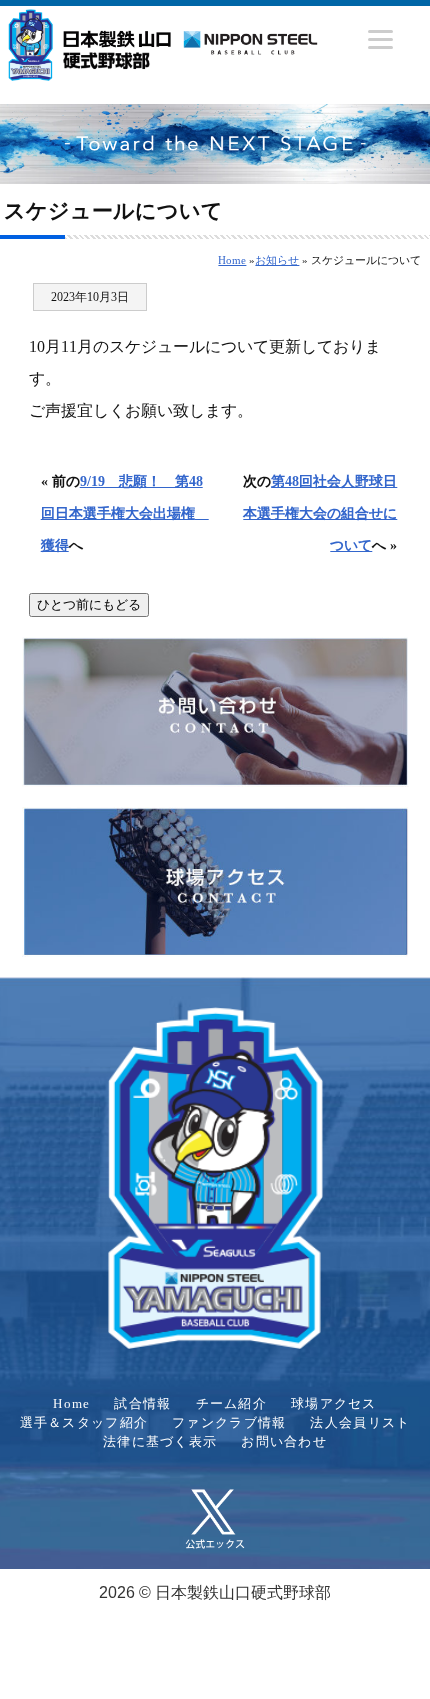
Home (232, 260)
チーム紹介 (231, 1404)
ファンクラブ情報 (229, 1423)
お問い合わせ (284, 1442)
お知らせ (277, 260)
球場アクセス (334, 1404)
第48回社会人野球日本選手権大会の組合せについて (320, 513)
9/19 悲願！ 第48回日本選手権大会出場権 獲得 (125, 513)
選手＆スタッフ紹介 (84, 1423)
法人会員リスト (360, 1423)
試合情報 (142, 1404)
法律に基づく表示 (160, 1442)
